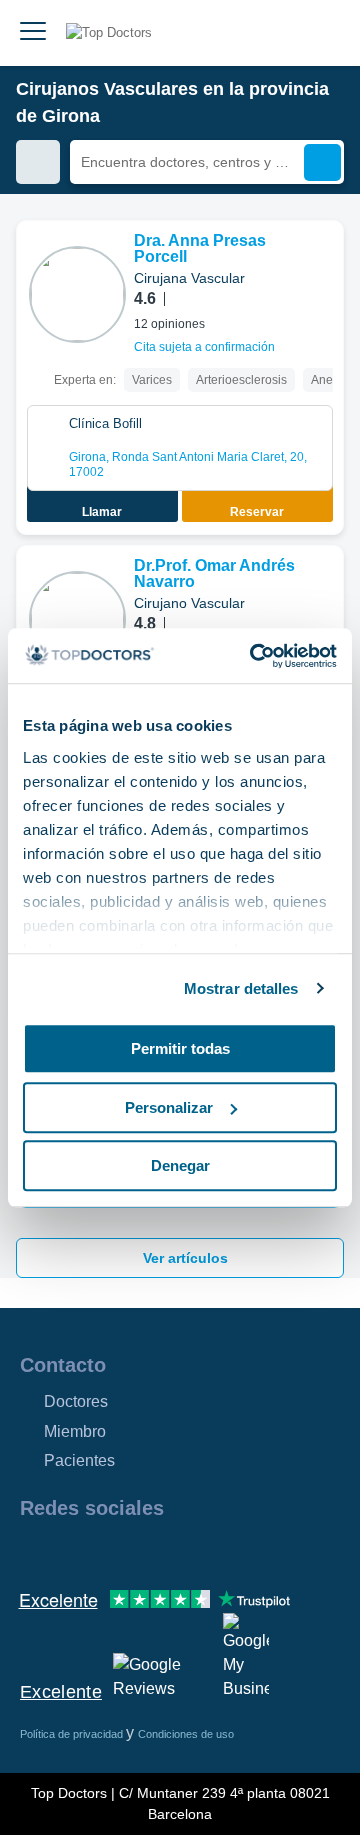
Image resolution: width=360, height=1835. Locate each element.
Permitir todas (180, 1048)
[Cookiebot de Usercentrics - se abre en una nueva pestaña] (254, 656)
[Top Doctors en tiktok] (214, 1551)
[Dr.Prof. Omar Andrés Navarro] (77, 619)
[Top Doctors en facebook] (34, 1551)
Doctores (76, 1401)
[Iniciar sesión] (322, 33)
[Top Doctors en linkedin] (106, 1551)
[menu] (33, 33)
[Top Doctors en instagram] (70, 1551)
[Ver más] (321, 263)
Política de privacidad (73, 1734)
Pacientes (79, 1460)
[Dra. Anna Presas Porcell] (77, 294)
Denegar (180, 1165)
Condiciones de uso (186, 1734)
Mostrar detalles (241, 988)
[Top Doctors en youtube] (178, 1551)
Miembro (75, 1431)
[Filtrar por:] (38, 162)
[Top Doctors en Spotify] (252, 1551)
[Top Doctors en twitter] (142, 1551)
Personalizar (169, 1107)
